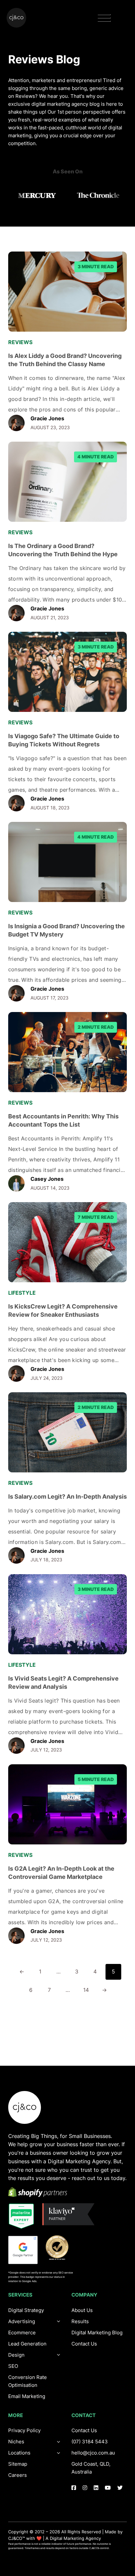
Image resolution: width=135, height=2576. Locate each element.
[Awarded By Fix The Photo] (60, 2248)
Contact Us (84, 2344)
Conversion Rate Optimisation (28, 2381)
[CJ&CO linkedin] (96, 2488)
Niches (16, 2442)
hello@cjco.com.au (93, 2453)
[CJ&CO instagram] (85, 2488)
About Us (82, 2310)
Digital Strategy (26, 2310)
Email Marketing (27, 2396)
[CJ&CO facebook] (74, 2488)
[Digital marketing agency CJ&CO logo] (25, 2107)
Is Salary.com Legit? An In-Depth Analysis (67, 1496)
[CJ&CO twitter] (120, 2488)
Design (16, 2355)
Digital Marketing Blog (97, 2333)
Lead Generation (27, 2344)
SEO (13, 2366)
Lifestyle (22, 1293)
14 (86, 1990)
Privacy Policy (24, 2430)
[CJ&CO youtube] (108, 2488)
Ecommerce (22, 2333)
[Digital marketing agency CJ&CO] (16, 18)
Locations (19, 2453)
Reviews (20, 342)
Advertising (22, 2321)
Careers (18, 2475)
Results (80, 2321)
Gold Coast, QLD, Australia (91, 2468)
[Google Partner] (23, 2250)
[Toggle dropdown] (59, 2355)
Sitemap (18, 2464)
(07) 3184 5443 (90, 2442)
